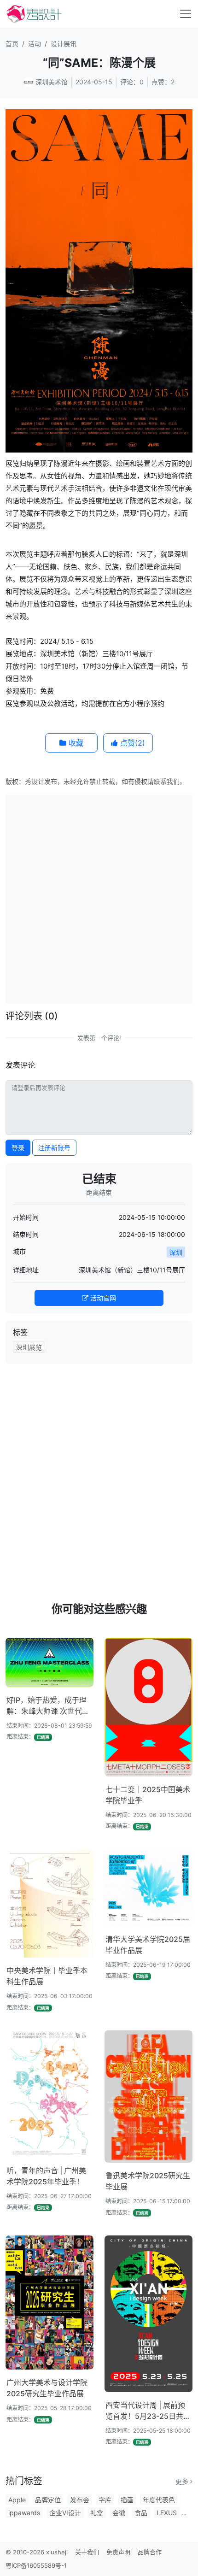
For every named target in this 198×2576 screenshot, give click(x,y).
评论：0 (132, 82)
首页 (12, 44)
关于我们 (87, 2552)
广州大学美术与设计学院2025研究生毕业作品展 (47, 2388)
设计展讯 (64, 44)
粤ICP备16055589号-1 (36, 2565)
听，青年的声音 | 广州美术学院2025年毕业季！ (46, 2176)
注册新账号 (54, 1148)
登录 (18, 1148)
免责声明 (118, 2552)
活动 (35, 44)
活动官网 (102, 1298)
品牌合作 (150, 2552)
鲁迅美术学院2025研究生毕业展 (148, 2181)
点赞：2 (163, 82)
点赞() (131, 743)
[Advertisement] (99, 898)
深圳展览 (29, 1347)
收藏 (75, 743)
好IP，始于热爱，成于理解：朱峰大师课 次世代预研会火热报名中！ (48, 1706)
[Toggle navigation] (186, 14)
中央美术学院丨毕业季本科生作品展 (47, 1976)
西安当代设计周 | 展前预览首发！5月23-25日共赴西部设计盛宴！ (148, 2411)
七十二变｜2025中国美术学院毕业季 (148, 1795)
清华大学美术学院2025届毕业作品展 (148, 1945)
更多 (183, 2481)
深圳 (176, 1252)
